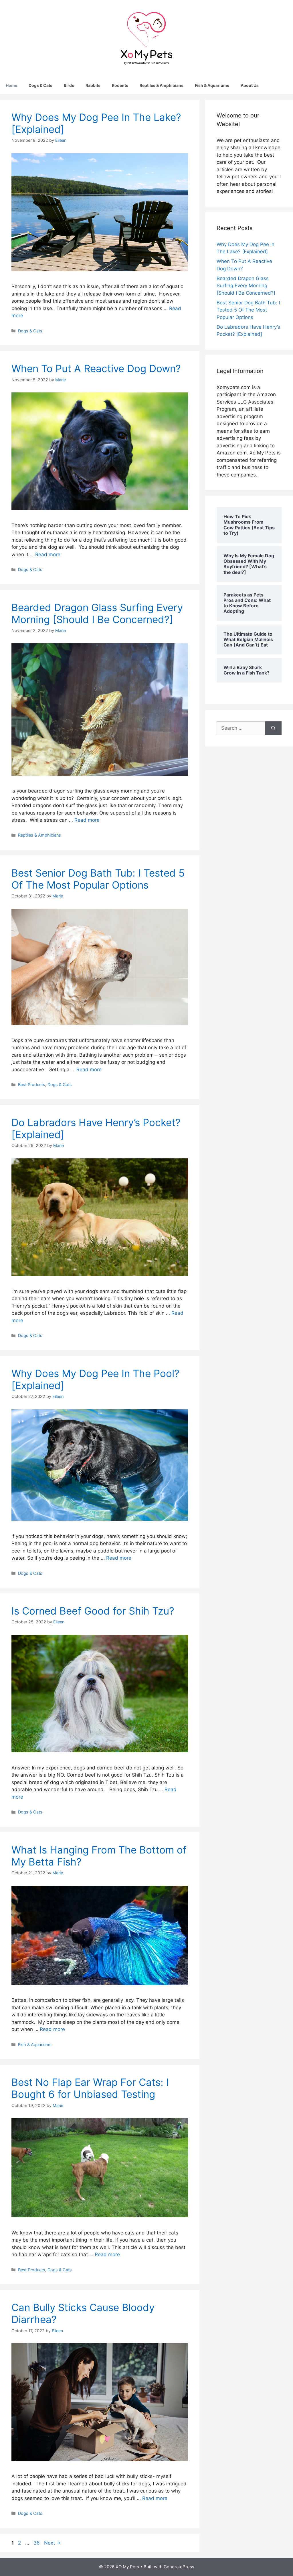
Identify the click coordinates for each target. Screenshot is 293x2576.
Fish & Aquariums (212, 85)
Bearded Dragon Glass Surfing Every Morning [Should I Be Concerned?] (97, 613)
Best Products (32, 1085)
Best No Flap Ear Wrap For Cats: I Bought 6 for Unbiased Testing (90, 2088)
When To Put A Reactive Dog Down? (96, 368)
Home (11, 85)
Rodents (120, 85)
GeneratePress (179, 2567)
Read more (48, 554)
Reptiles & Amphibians (162, 85)
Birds (69, 85)
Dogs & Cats (40, 85)
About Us (250, 85)
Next (53, 2543)
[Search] (273, 728)
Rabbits (93, 85)
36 (37, 2543)
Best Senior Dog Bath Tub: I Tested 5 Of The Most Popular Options (98, 879)
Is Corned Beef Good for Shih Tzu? (93, 1611)
